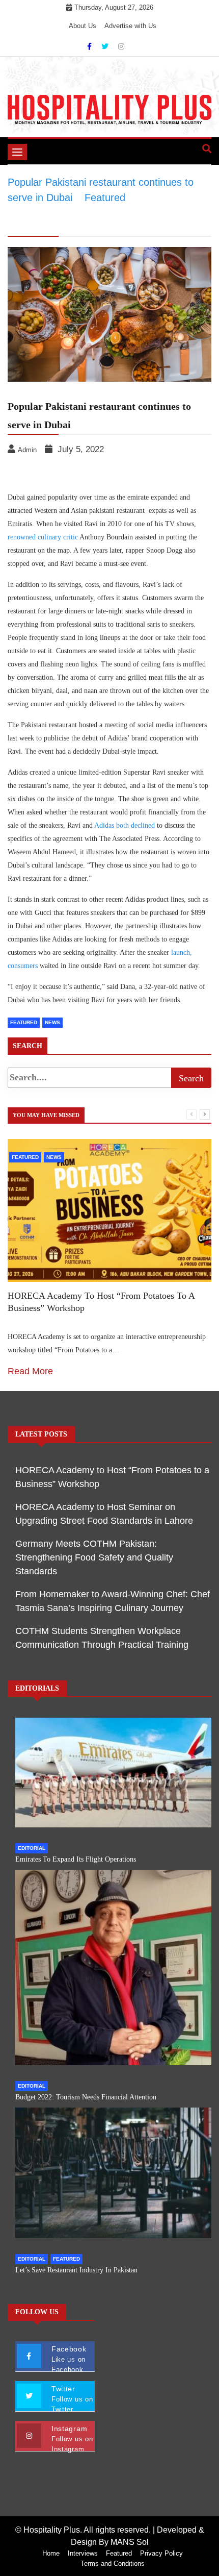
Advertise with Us (130, 26)
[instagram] (121, 46)
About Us (83, 26)
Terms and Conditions (113, 2563)
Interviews (83, 2553)
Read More (30, 1371)
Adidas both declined (125, 825)
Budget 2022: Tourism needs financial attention (86, 2097)
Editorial (32, 1848)
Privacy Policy (161, 2553)
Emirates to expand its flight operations (76, 1859)
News (52, 1022)
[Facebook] (90, 46)
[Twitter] (106, 46)
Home (51, 2553)
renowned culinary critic (43, 537)
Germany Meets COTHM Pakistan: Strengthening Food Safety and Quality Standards (94, 1557)
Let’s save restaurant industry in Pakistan (76, 2270)
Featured (24, 1022)
